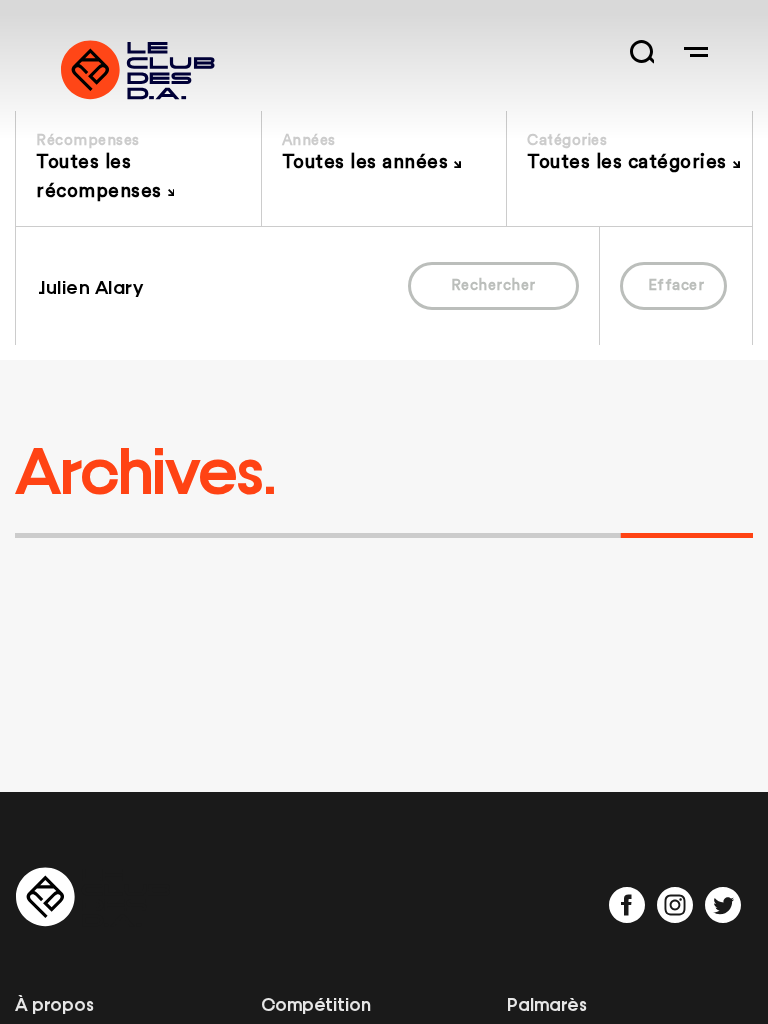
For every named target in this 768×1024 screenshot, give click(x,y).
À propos (54, 1003)
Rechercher (493, 285)
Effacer (676, 285)
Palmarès (547, 1003)
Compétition (316, 1003)
